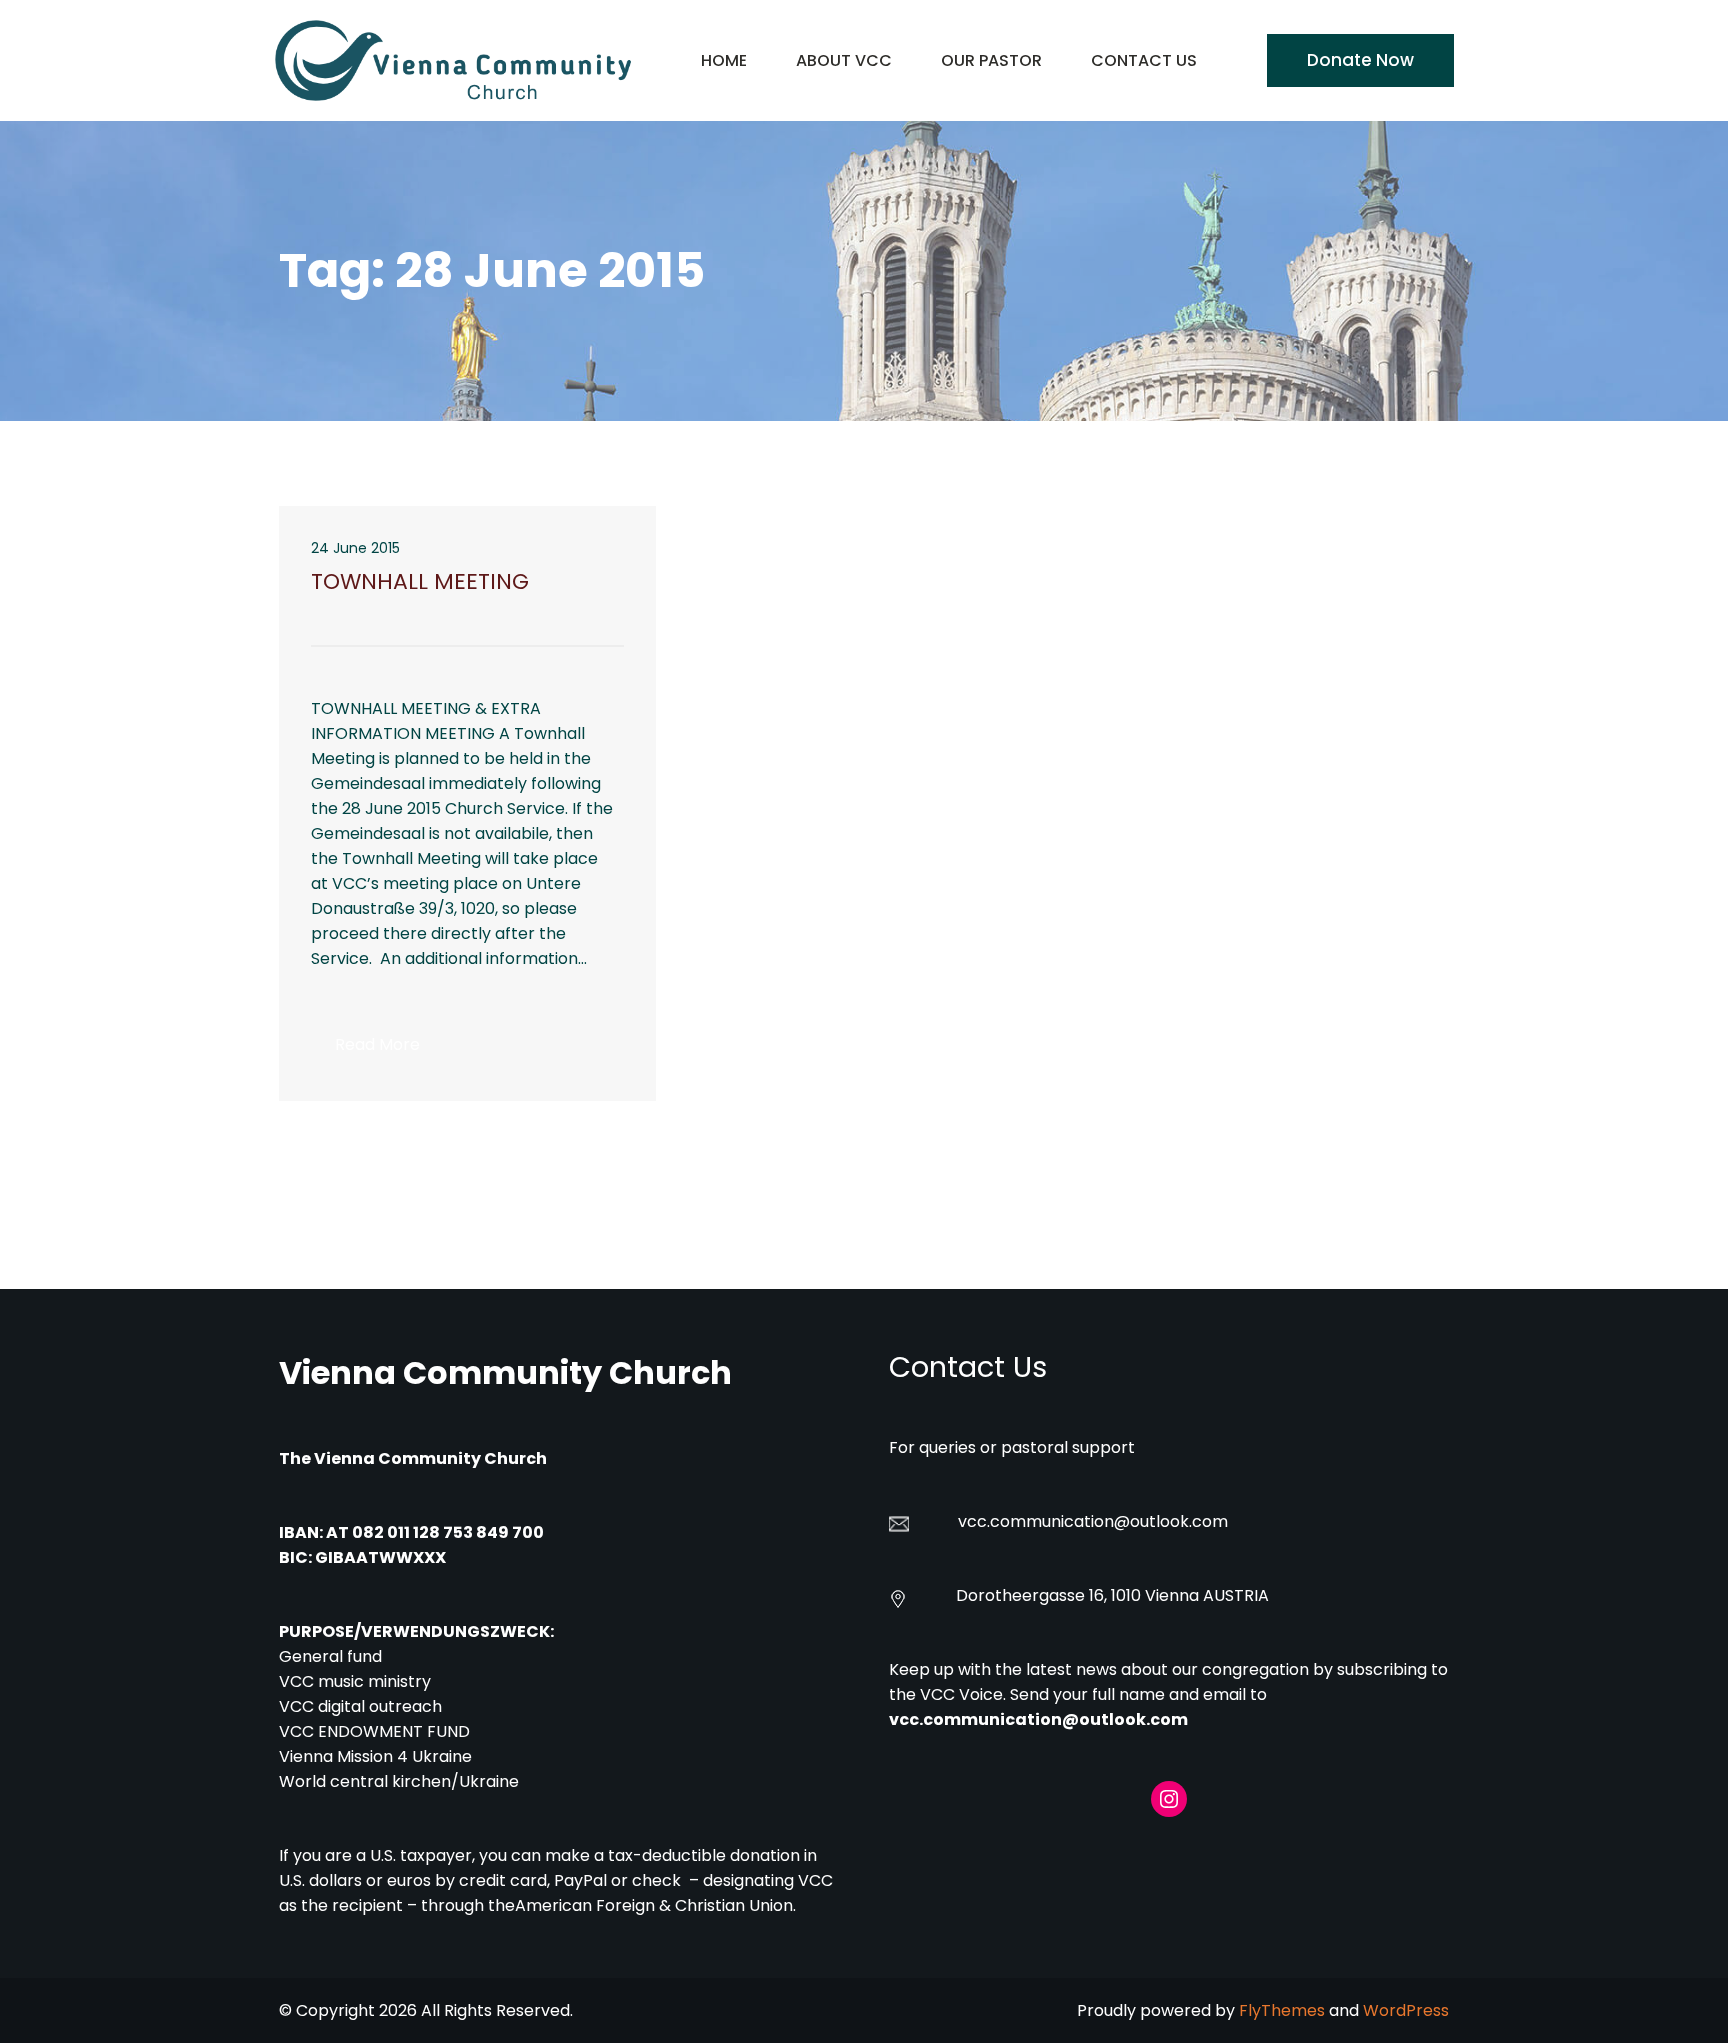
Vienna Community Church (505, 1372)
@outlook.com (1171, 1521)
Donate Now (1360, 60)
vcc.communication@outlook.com (1038, 1719)
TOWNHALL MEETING (420, 582)
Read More (389, 1050)
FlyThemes (1282, 2010)
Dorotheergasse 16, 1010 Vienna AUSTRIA (1112, 1595)
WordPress (1406, 2010)
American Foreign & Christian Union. (657, 1905)
